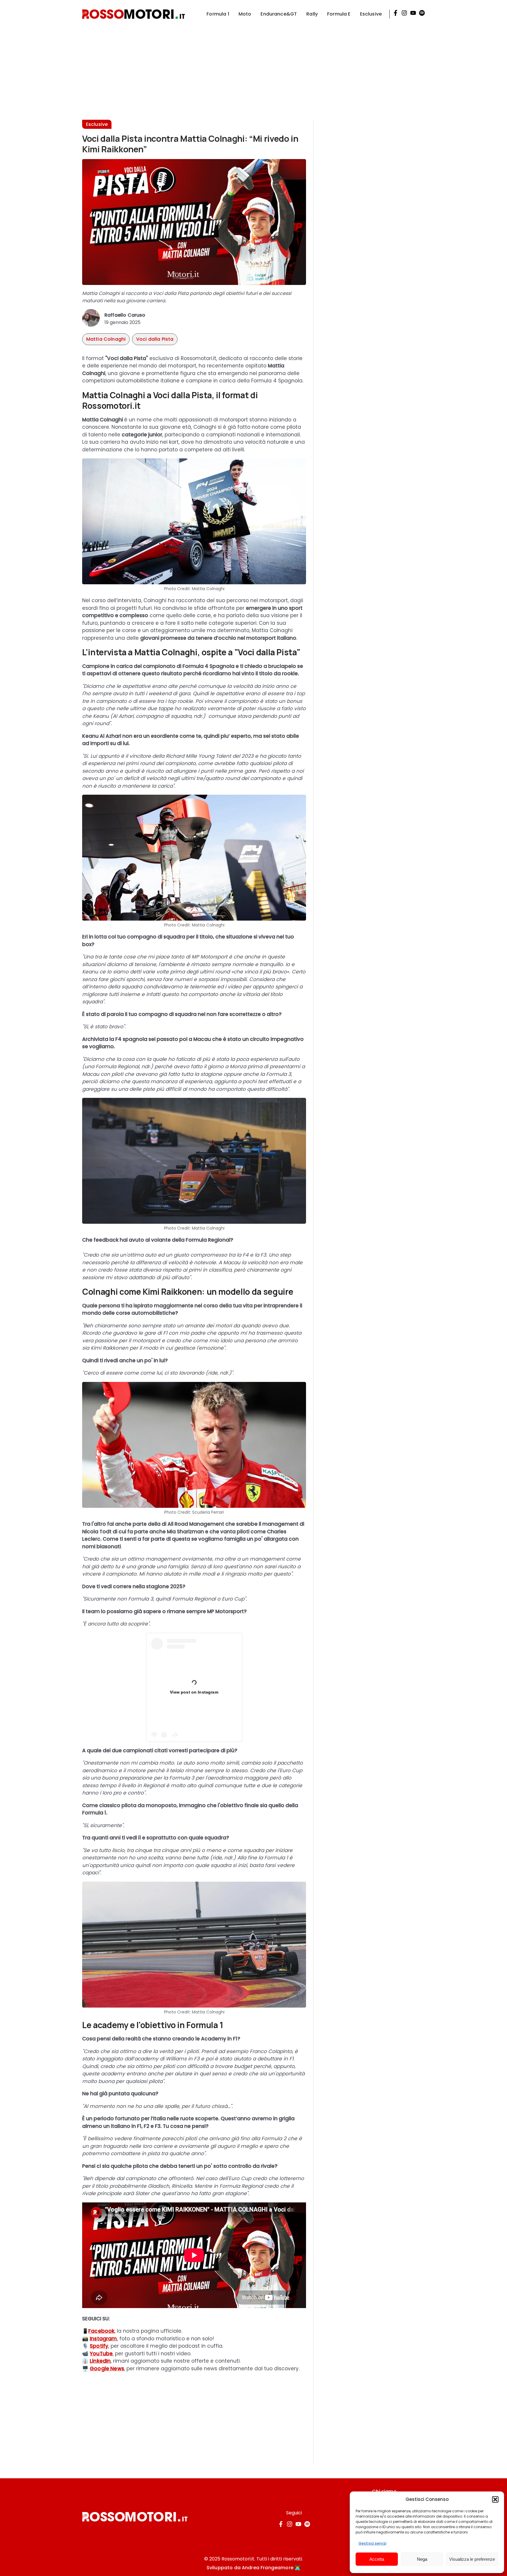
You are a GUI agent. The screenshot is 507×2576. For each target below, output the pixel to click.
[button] (495, 2499)
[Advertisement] (253, 69)
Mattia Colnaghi (106, 339)
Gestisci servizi (372, 2543)
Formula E (339, 14)
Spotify (99, 2346)
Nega (422, 2559)
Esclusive (371, 14)
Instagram (103, 2339)
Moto (245, 14)
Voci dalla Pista (155, 339)
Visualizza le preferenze (472, 2559)
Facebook (101, 2331)
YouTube (101, 2354)
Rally (312, 14)
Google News (107, 2369)
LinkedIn (100, 2361)
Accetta (377, 2559)
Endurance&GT (279, 14)
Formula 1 (218, 14)
